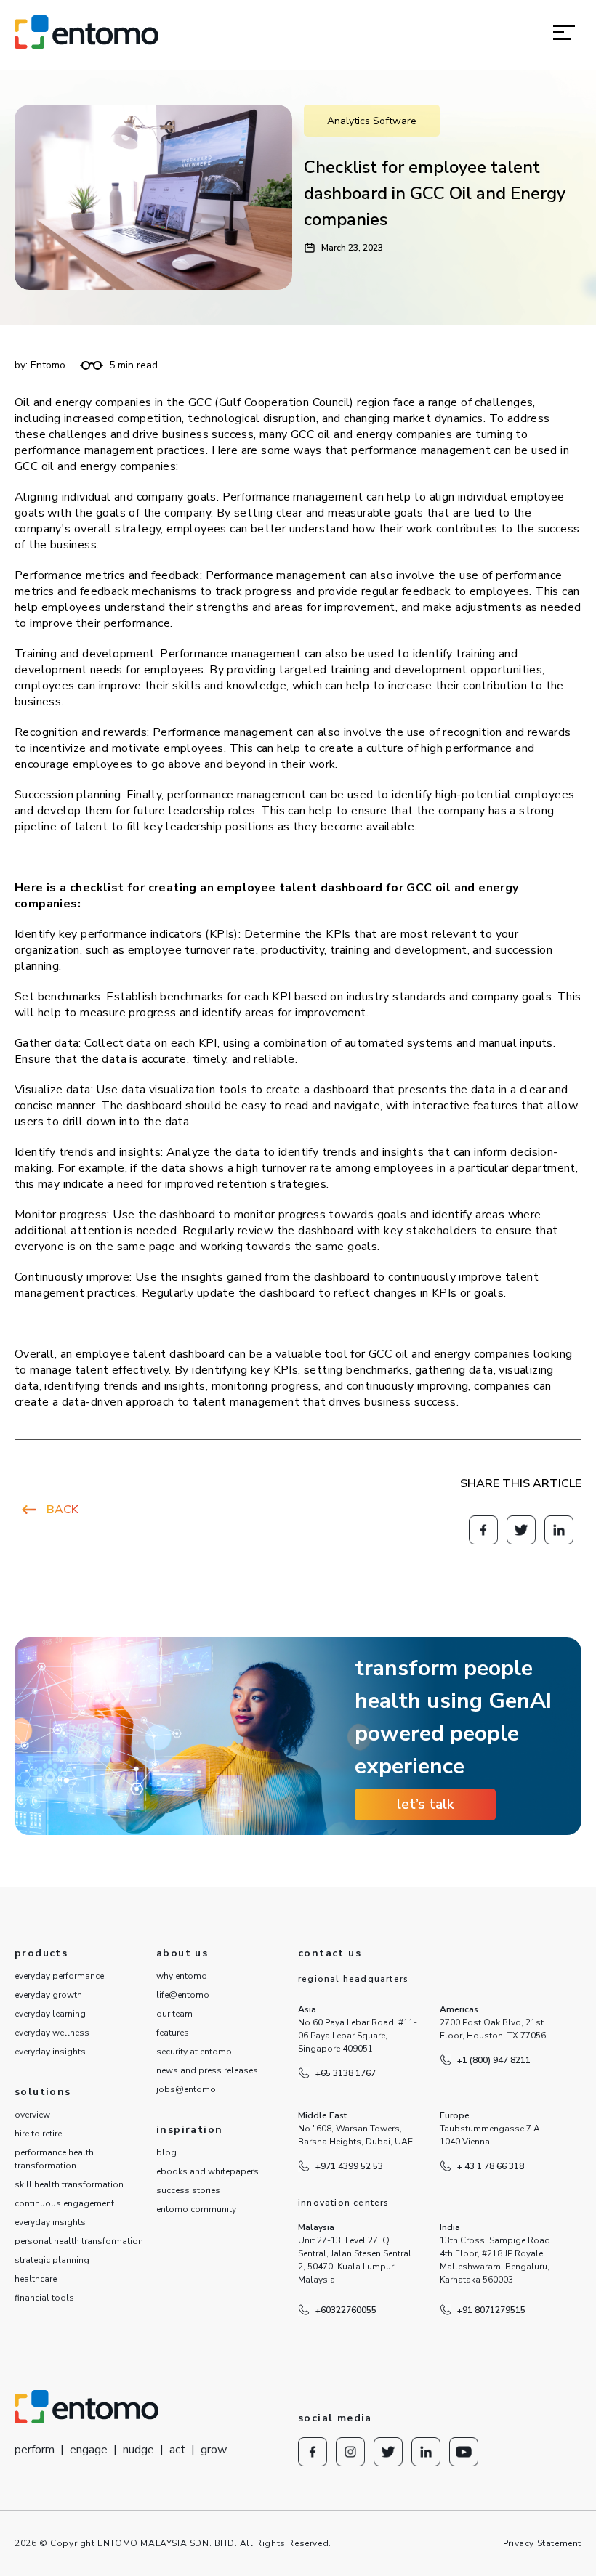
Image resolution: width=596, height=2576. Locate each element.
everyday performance (59, 1976)
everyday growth (48, 1995)
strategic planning (52, 2260)
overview (32, 2115)
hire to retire (38, 2134)
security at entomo (194, 2052)
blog (166, 2152)
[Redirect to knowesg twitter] (521, 1530)
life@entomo (183, 1995)
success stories (188, 2190)
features (173, 2033)
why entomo (182, 1976)
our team (174, 2014)
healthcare (36, 2279)
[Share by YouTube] (464, 2452)
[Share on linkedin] (559, 1530)
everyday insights (50, 2052)
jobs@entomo (186, 2089)
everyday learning (50, 2014)
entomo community (196, 2209)
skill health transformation (69, 2184)
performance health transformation (54, 2159)
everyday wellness (52, 2033)
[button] (564, 32)
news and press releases (207, 2070)
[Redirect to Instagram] (350, 2452)
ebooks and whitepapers (208, 2171)
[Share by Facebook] (483, 1530)
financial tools (44, 2298)
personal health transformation (79, 2241)
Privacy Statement (542, 2543)
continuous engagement (64, 2203)
